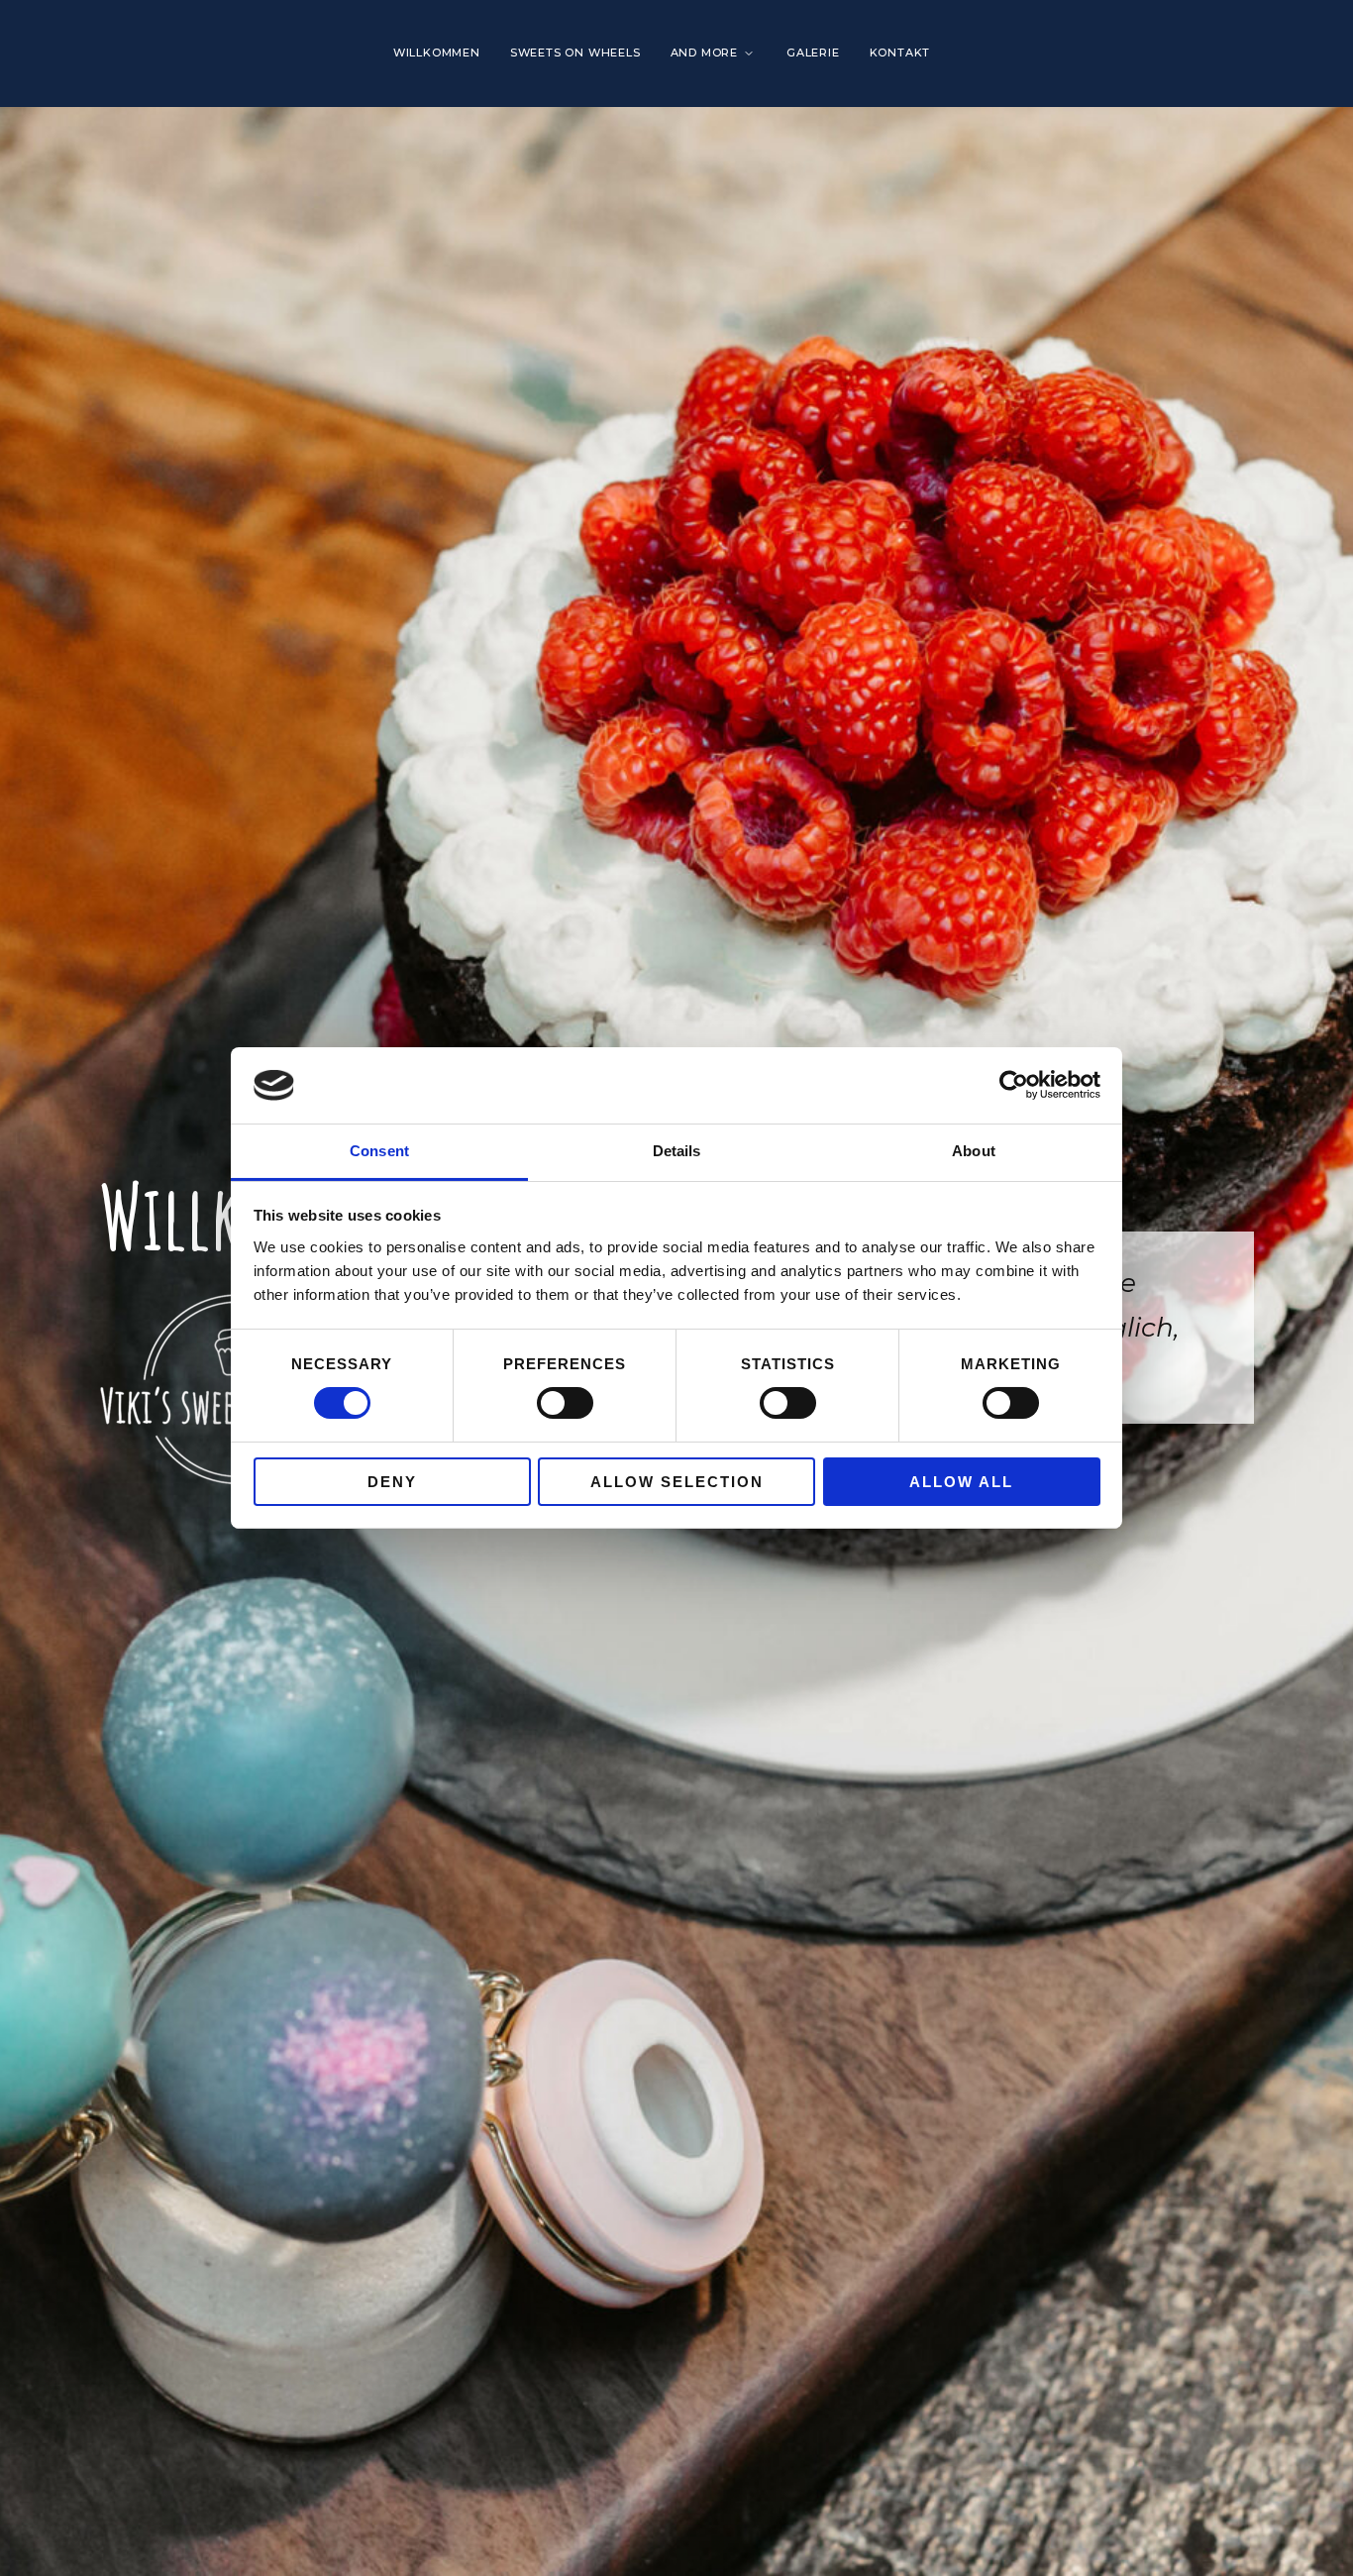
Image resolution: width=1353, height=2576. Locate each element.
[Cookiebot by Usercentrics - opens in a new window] (1014, 1085)
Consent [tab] (379, 1151)
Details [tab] (677, 1151)
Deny (392, 1482)
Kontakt (900, 53)
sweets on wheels (575, 53)
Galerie (813, 53)
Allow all (961, 1482)
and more (704, 53)
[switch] (565, 1403)
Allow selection (677, 1482)
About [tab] (974, 1151)
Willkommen (437, 53)
